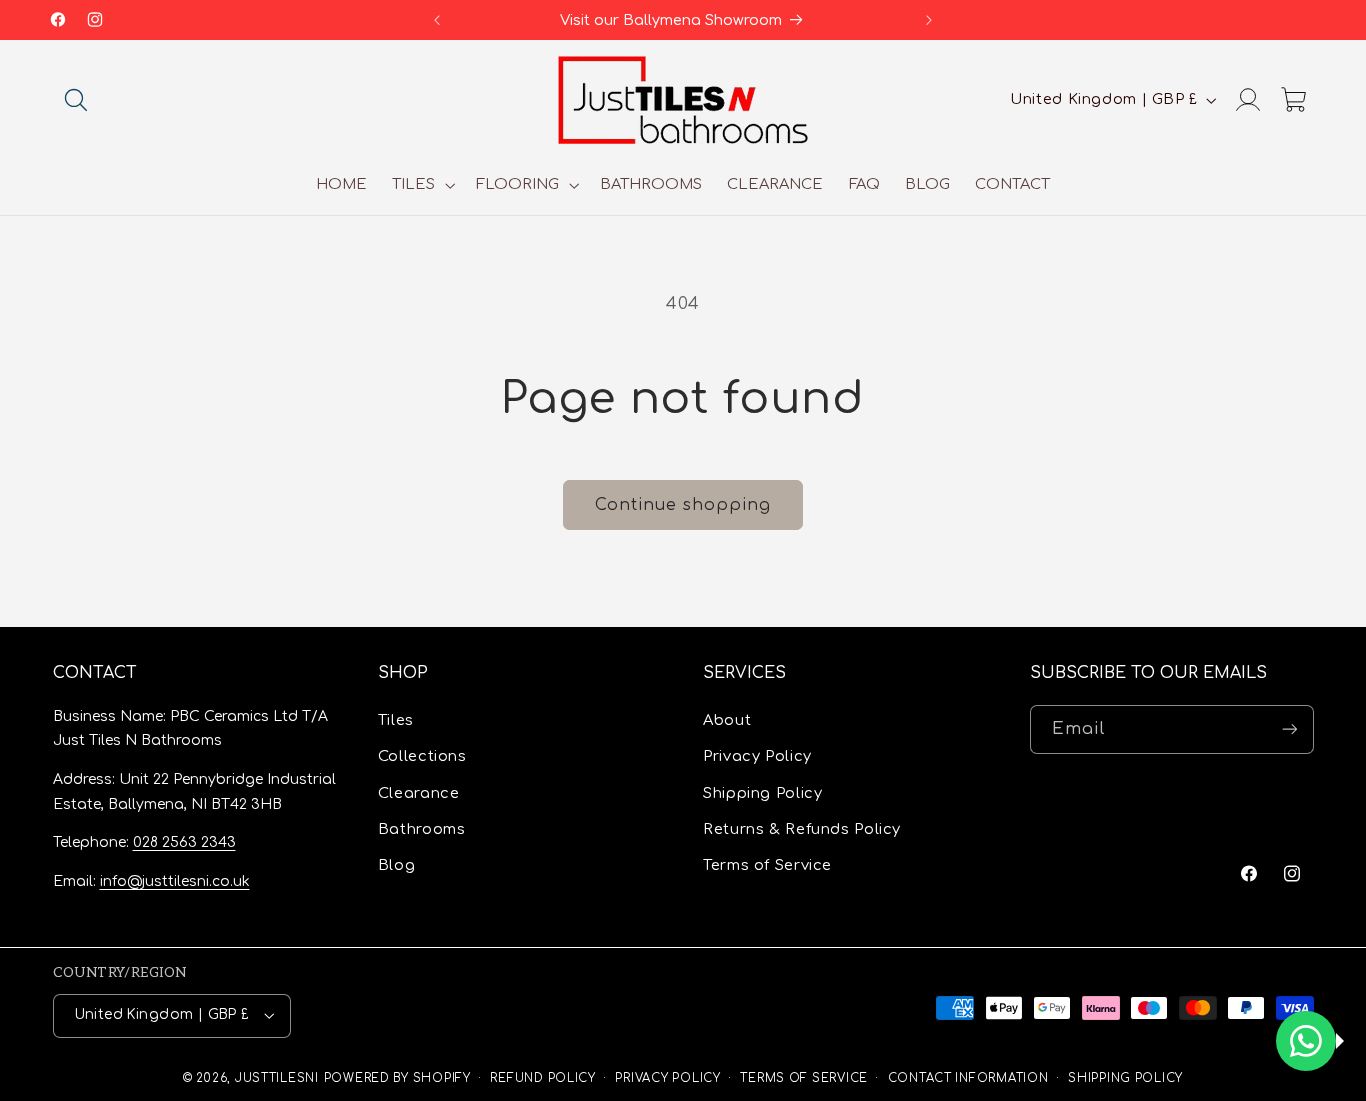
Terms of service (804, 1078)
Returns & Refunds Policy (802, 829)
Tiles (396, 720)
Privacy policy (667, 1078)
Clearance (419, 793)
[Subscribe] (1289, 729)
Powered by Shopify (397, 1078)
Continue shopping (683, 505)
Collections (422, 756)
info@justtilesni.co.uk (175, 881)
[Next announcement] (929, 20)
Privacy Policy (757, 756)
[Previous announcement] (437, 20)
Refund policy (543, 1078)
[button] (76, 100)
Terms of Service (767, 865)
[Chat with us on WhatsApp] (1306, 1041)
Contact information (968, 1078)
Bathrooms (422, 829)
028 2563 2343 (184, 842)
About (727, 720)
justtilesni (277, 1078)
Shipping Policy (762, 793)
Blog (397, 865)
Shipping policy (1125, 1078)
